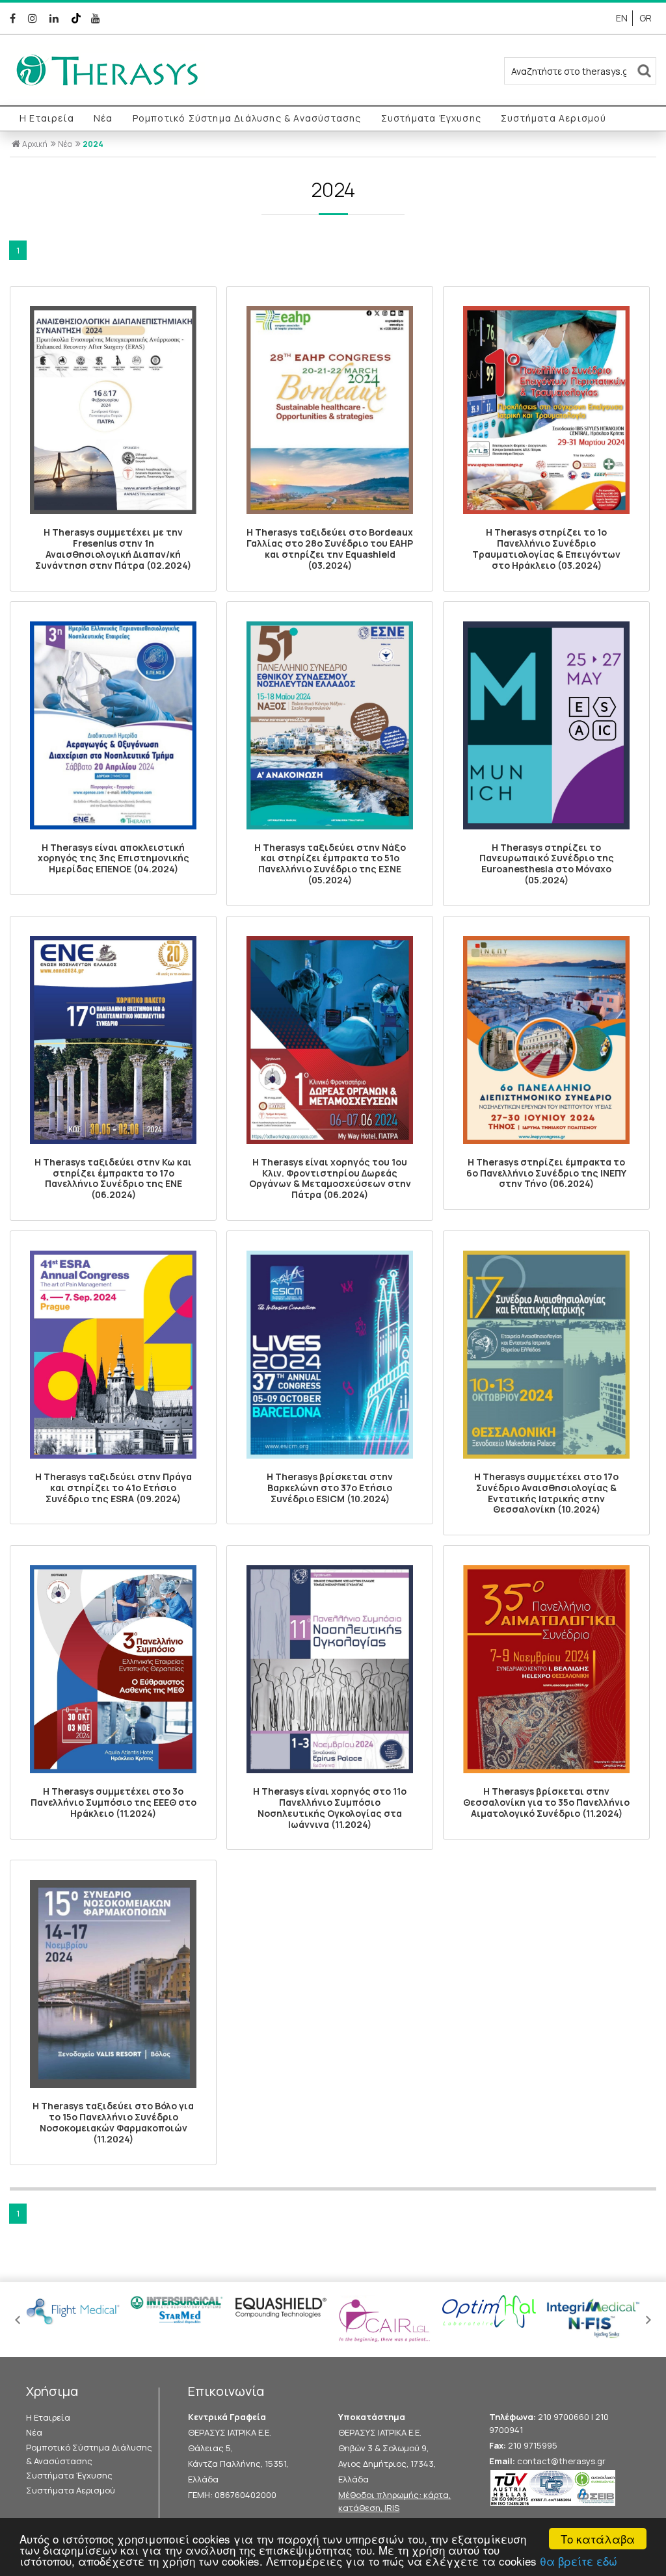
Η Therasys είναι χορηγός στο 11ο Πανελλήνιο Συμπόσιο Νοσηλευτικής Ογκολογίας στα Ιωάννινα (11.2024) (330, 1807)
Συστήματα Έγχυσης (431, 118)
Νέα (103, 118)
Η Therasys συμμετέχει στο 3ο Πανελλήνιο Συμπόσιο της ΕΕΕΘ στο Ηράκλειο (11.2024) (113, 1802)
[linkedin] (56, 18)
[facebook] (15, 18)
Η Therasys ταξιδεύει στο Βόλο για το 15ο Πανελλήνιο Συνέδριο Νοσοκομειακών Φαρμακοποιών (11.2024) (113, 2122)
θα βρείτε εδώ (579, 2561)
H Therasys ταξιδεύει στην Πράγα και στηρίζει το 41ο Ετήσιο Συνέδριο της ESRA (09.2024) (113, 1488)
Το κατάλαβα (598, 2539)
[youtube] (97, 18)
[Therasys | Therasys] (107, 92)
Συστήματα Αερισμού (554, 118)
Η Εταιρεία (47, 118)
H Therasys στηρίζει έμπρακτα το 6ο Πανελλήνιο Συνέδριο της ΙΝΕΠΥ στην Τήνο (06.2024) (546, 1173)
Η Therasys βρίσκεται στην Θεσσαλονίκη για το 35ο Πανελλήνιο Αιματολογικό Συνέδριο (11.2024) (546, 1802)
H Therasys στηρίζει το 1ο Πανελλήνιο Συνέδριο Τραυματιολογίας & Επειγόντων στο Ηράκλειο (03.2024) (546, 548)
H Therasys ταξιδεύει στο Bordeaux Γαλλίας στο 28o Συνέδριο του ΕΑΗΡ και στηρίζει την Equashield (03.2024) (330, 548)
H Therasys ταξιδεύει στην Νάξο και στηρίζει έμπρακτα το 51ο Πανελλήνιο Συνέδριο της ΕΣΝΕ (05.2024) (330, 864)
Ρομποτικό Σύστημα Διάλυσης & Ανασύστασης (247, 118)
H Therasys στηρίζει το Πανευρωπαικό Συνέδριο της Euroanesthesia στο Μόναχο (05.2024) (547, 864)
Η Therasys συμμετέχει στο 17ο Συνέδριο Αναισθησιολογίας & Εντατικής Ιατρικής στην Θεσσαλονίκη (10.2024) (546, 1493)
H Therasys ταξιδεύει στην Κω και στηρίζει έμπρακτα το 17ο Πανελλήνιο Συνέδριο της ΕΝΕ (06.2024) (113, 1178)
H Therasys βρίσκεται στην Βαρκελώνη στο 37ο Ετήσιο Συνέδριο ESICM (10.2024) (330, 1488)
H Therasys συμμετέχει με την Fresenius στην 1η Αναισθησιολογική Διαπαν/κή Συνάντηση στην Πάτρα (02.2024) (113, 548)
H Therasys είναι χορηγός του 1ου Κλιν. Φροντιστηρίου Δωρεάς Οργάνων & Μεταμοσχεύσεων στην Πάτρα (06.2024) (330, 1178)
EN (622, 18)
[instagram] (35, 18)
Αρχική (35, 144)
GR (646, 18)
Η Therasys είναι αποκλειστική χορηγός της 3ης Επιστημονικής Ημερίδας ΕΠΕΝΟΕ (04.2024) (113, 858)
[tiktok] (77, 18)
